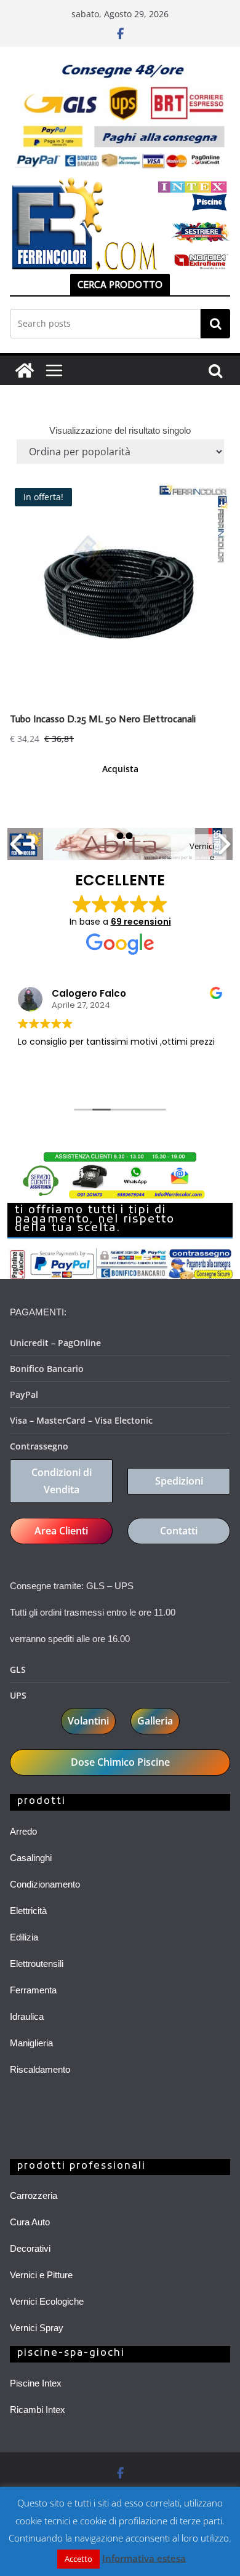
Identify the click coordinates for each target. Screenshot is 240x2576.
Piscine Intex (36, 2383)
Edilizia (24, 1937)
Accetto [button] (78, 2559)
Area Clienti (61, 1531)
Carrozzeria (34, 2195)
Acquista (120, 769)
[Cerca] (215, 324)
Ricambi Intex (38, 2410)
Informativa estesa (144, 2558)
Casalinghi (31, 1858)
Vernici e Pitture (41, 2275)
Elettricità (28, 1911)
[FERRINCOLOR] (25, 370)
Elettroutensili (37, 1964)
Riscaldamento (40, 2069)
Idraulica (27, 2016)
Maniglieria (31, 2043)
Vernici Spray (37, 2328)
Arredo (23, 1831)
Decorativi (30, 2248)
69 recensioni (141, 922)
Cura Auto (30, 2222)
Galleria (155, 1721)
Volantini (88, 1721)
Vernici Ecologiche (47, 2301)
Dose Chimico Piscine (120, 1762)
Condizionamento (45, 1884)
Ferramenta (33, 1990)
